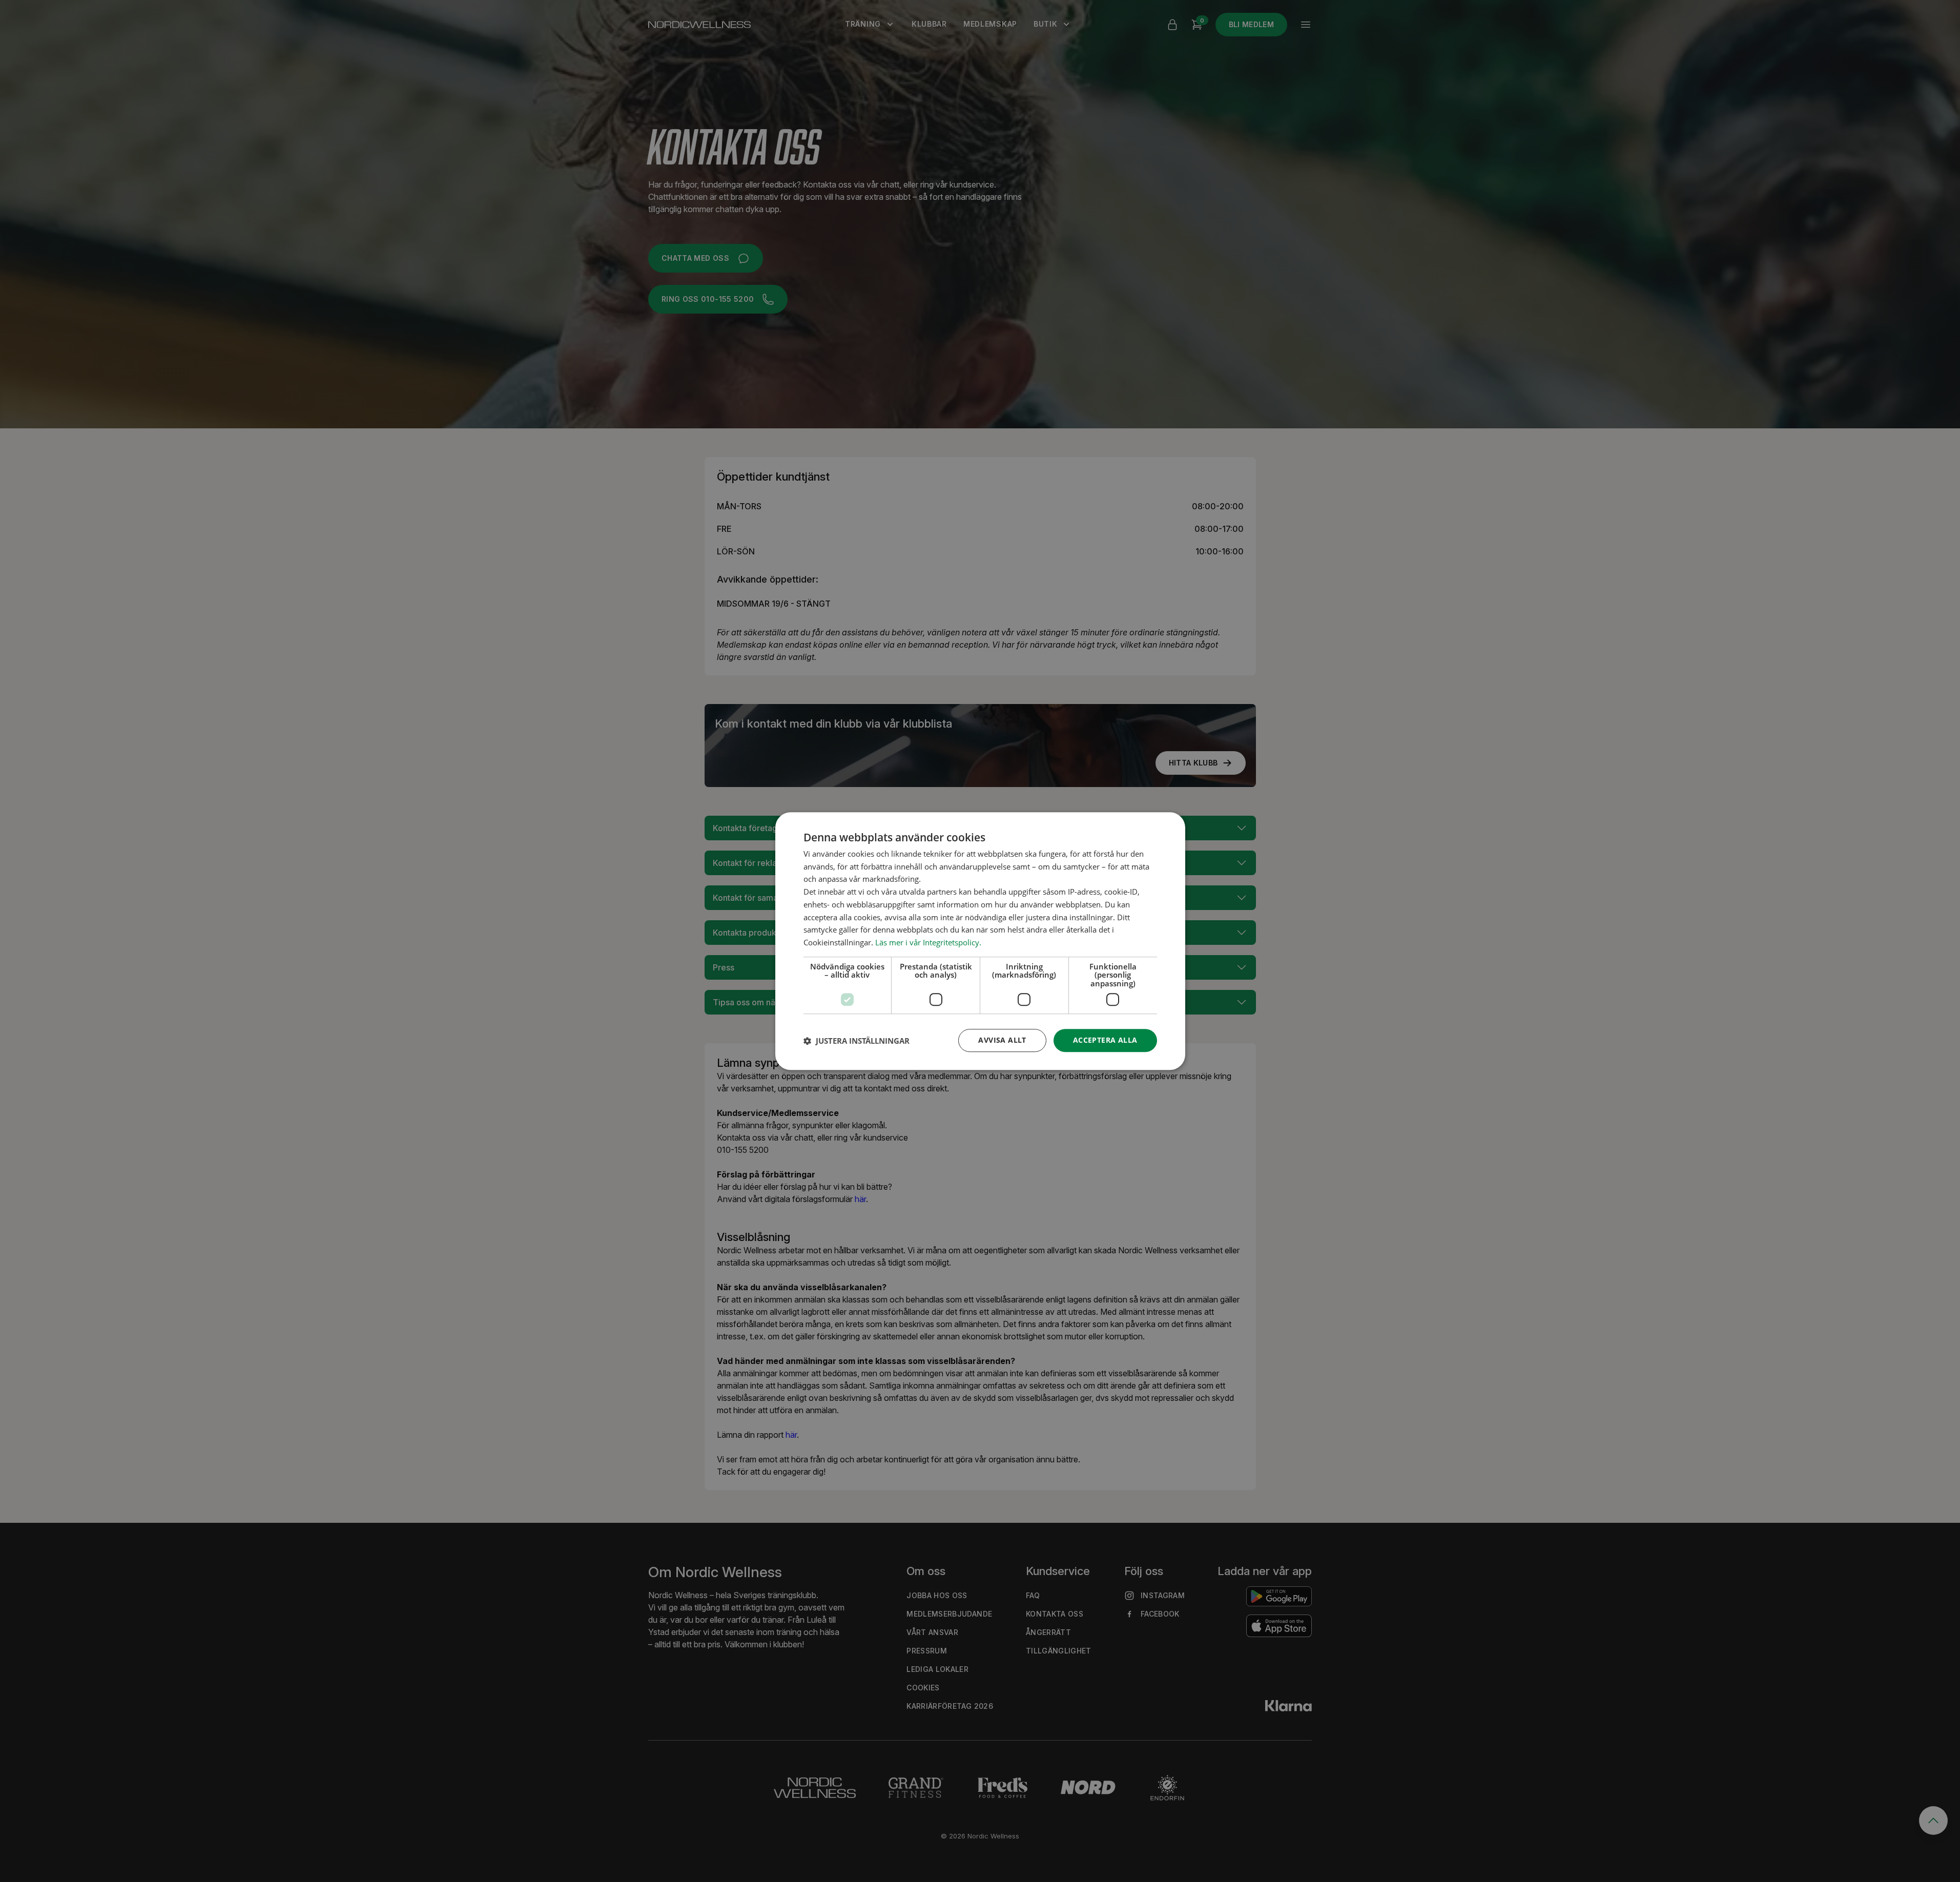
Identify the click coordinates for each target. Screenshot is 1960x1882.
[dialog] (980, 941)
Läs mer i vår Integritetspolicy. (928, 942)
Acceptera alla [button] (1105, 1040)
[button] (857, 1041)
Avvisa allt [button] (1002, 1040)
